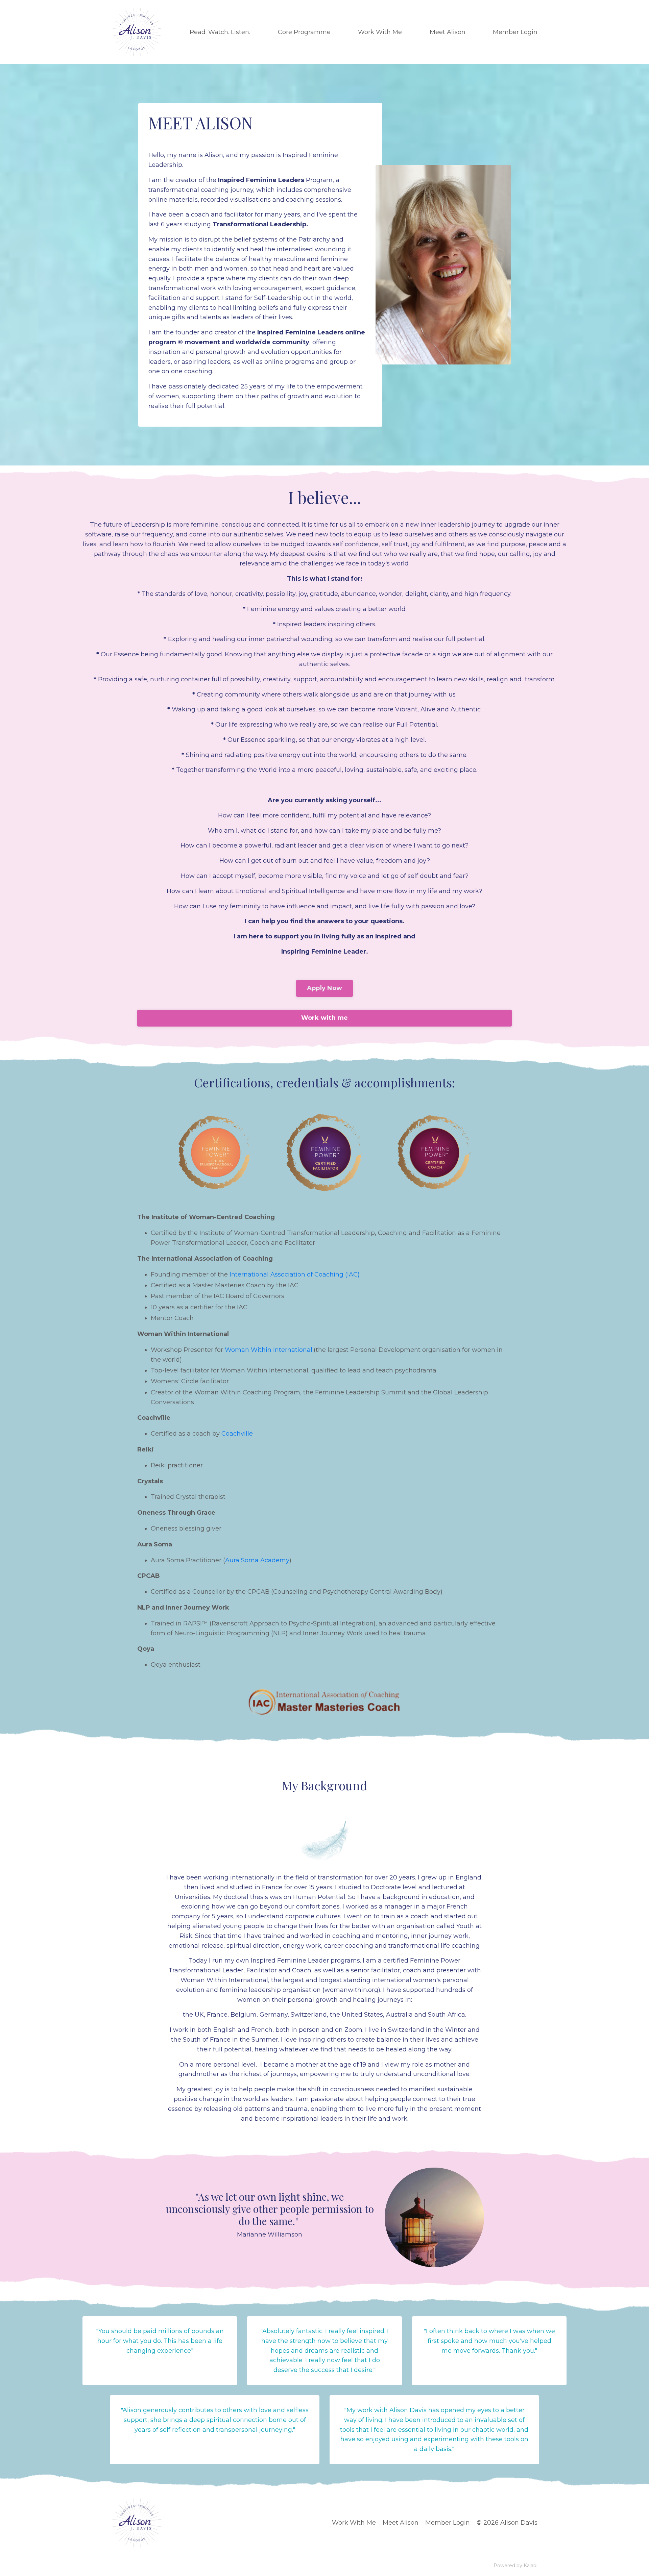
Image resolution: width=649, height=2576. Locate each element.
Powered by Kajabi (515, 2566)
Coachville (237, 1434)
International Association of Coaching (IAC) (295, 1274)
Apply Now (324, 988)
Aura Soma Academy (257, 1560)
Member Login (448, 2523)
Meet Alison (401, 2523)
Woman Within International (269, 1350)
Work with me (325, 1018)
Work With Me (354, 2523)
